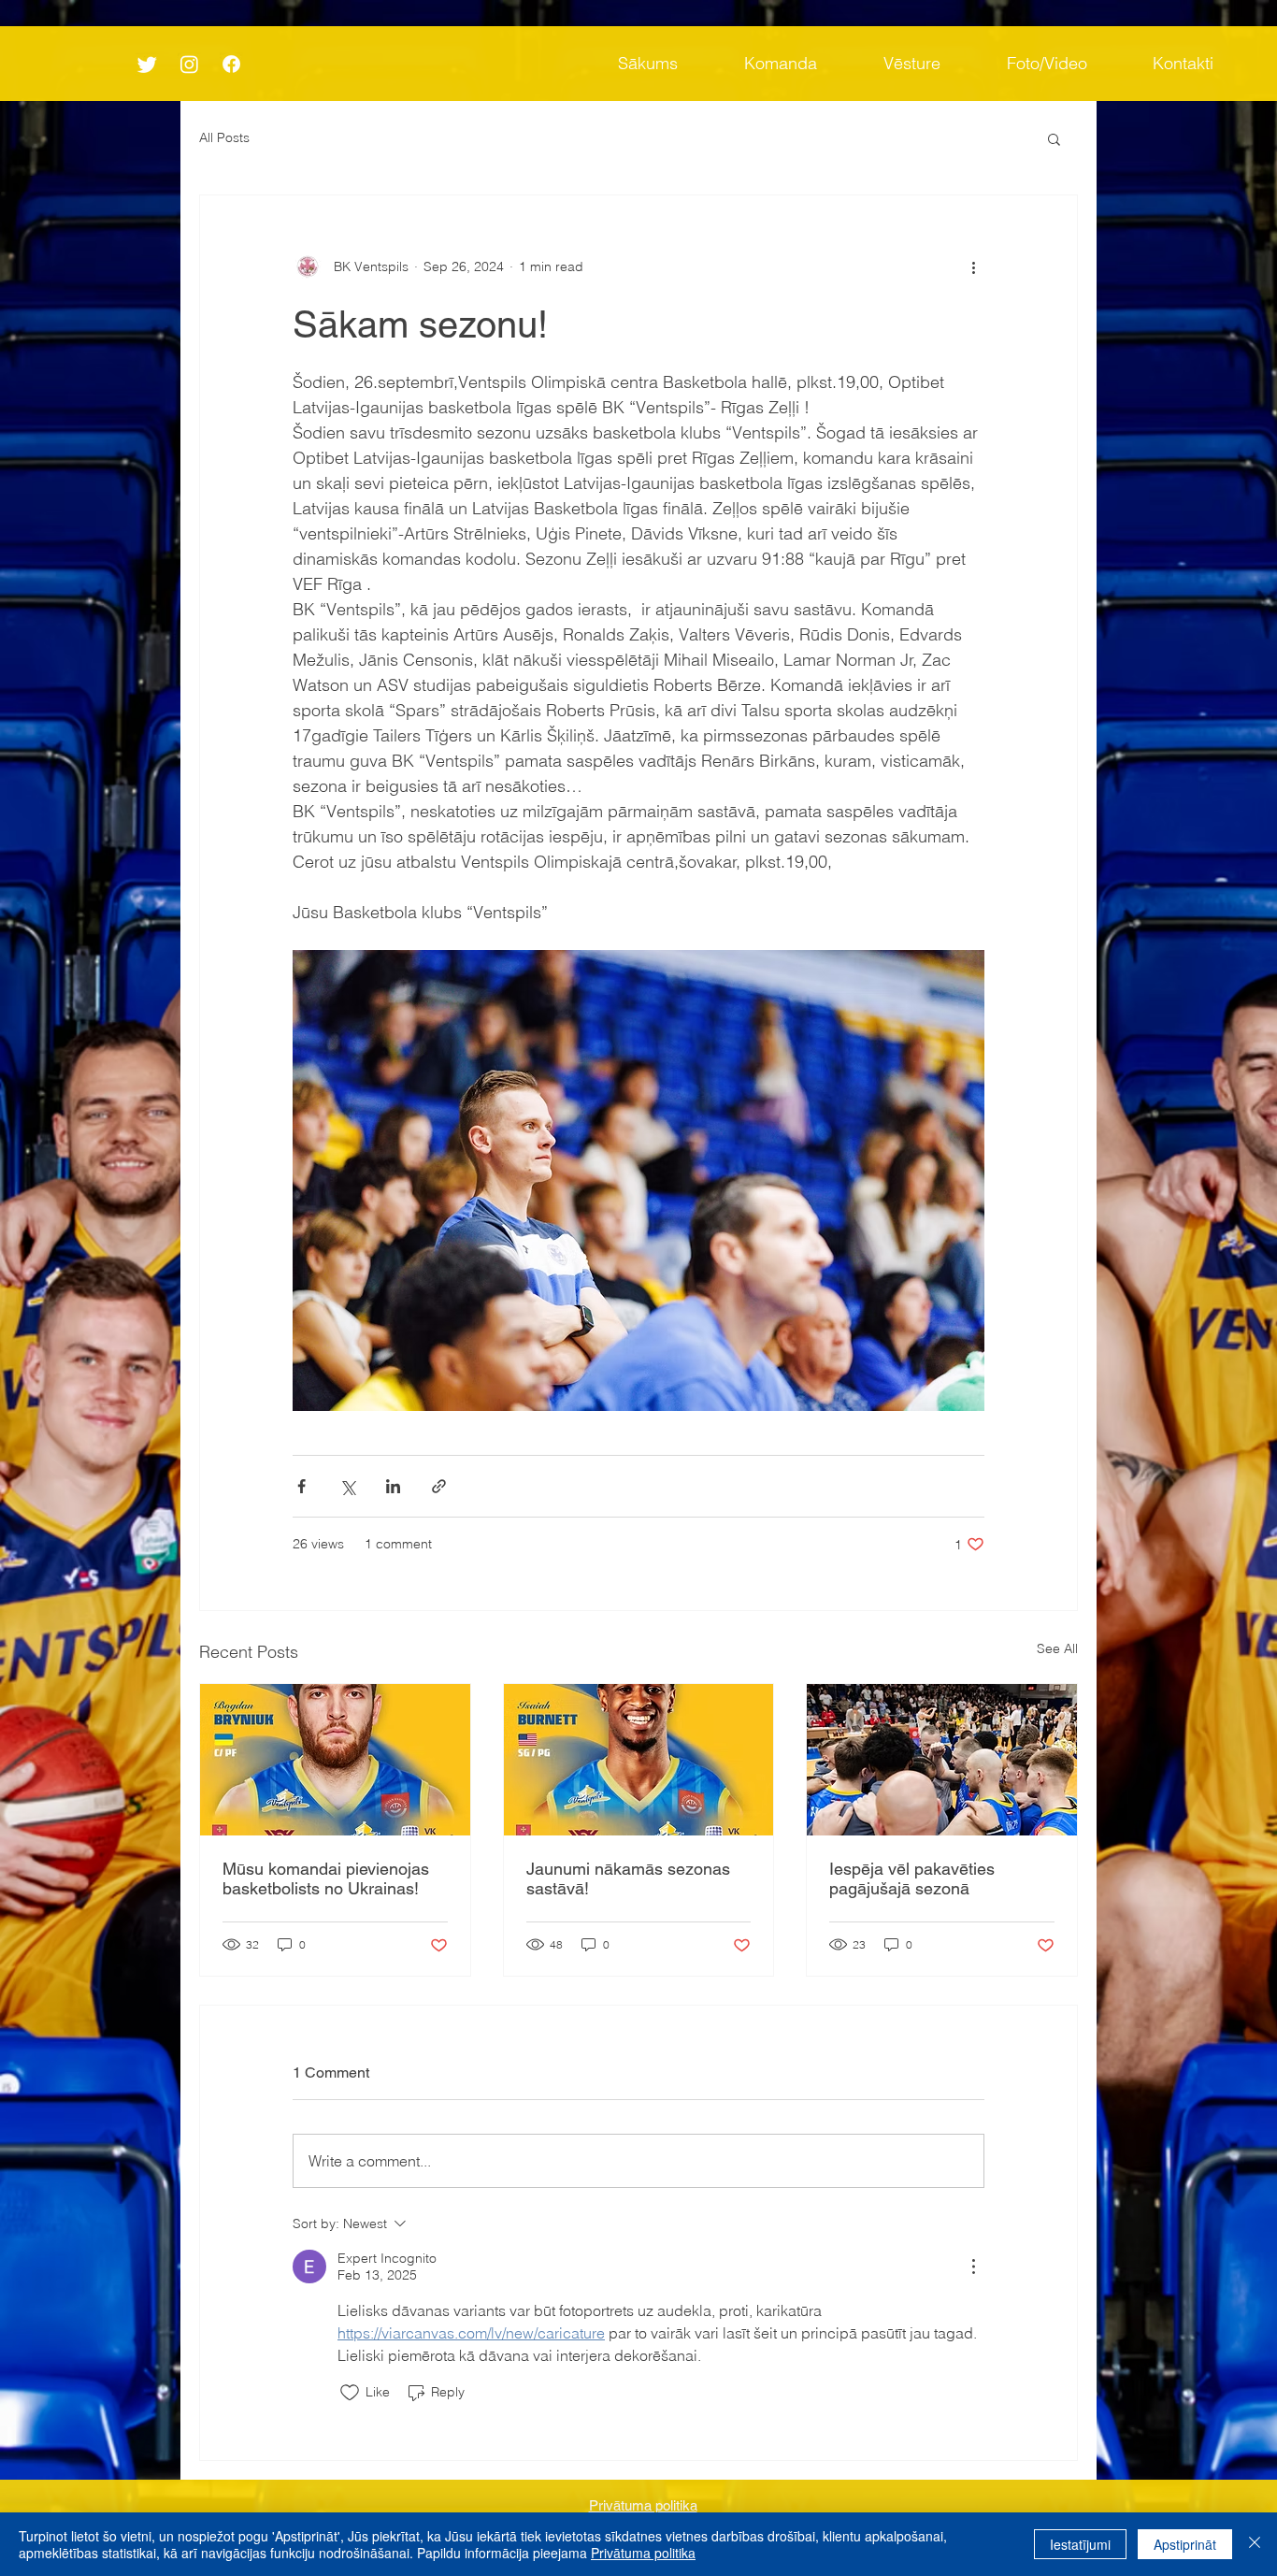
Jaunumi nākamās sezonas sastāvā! (628, 1878)
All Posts (224, 137)
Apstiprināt (1185, 2544)
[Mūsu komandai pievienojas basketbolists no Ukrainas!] (335, 1760)
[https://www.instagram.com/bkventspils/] (189, 64)
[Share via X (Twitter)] (347, 1486)
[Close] (1255, 2544)
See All (1057, 1648)
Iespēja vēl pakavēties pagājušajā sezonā (912, 1878)
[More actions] (973, 266)
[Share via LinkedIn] (393, 1486)
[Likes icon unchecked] (350, 2393)
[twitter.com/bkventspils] (147, 64)
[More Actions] (973, 2267)
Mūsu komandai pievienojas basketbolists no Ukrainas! (326, 1878)
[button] (1054, 138)
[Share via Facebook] (301, 1486)
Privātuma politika (643, 2553)
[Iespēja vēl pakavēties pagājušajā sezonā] (942, 1760)
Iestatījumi (1080, 2544)
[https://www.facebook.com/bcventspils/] (231, 64)
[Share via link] (439, 1486)
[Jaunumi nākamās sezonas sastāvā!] (639, 1760)
